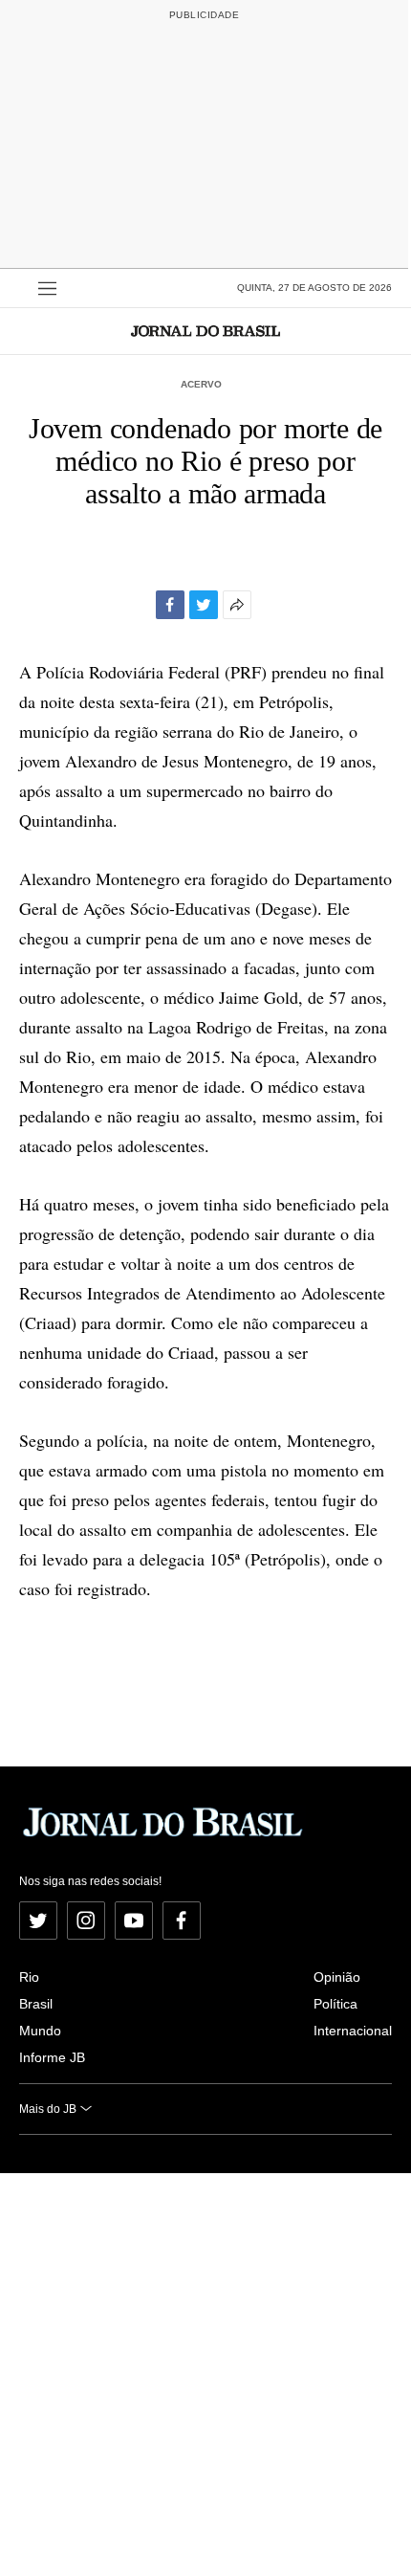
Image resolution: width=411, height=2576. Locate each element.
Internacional (353, 2031)
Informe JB (52, 2057)
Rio (29, 1977)
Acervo (201, 384)
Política (335, 2004)
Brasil (36, 2004)
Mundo (40, 2031)
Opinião (337, 1977)
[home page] (205, 331)
